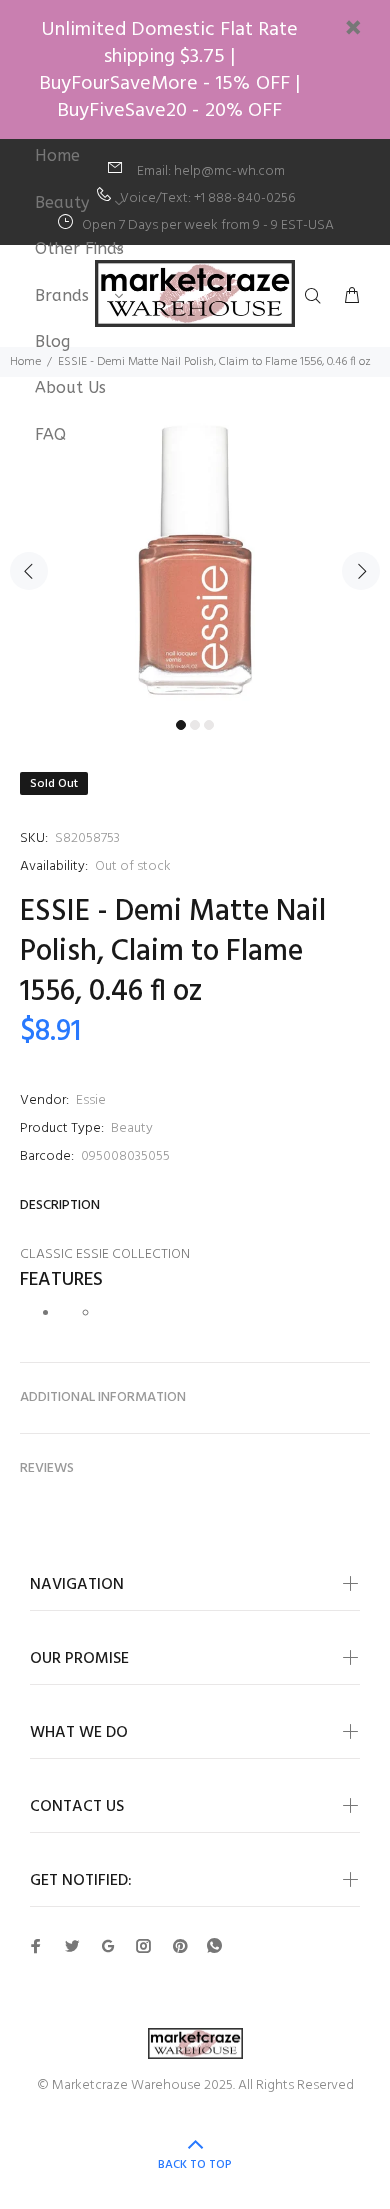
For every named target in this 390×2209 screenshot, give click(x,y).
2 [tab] (195, 725)
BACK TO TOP (195, 2165)
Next (361, 571)
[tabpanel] (195, 560)
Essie (91, 1100)
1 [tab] (181, 725)
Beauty (132, 1128)
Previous (29, 571)
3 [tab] (209, 725)
